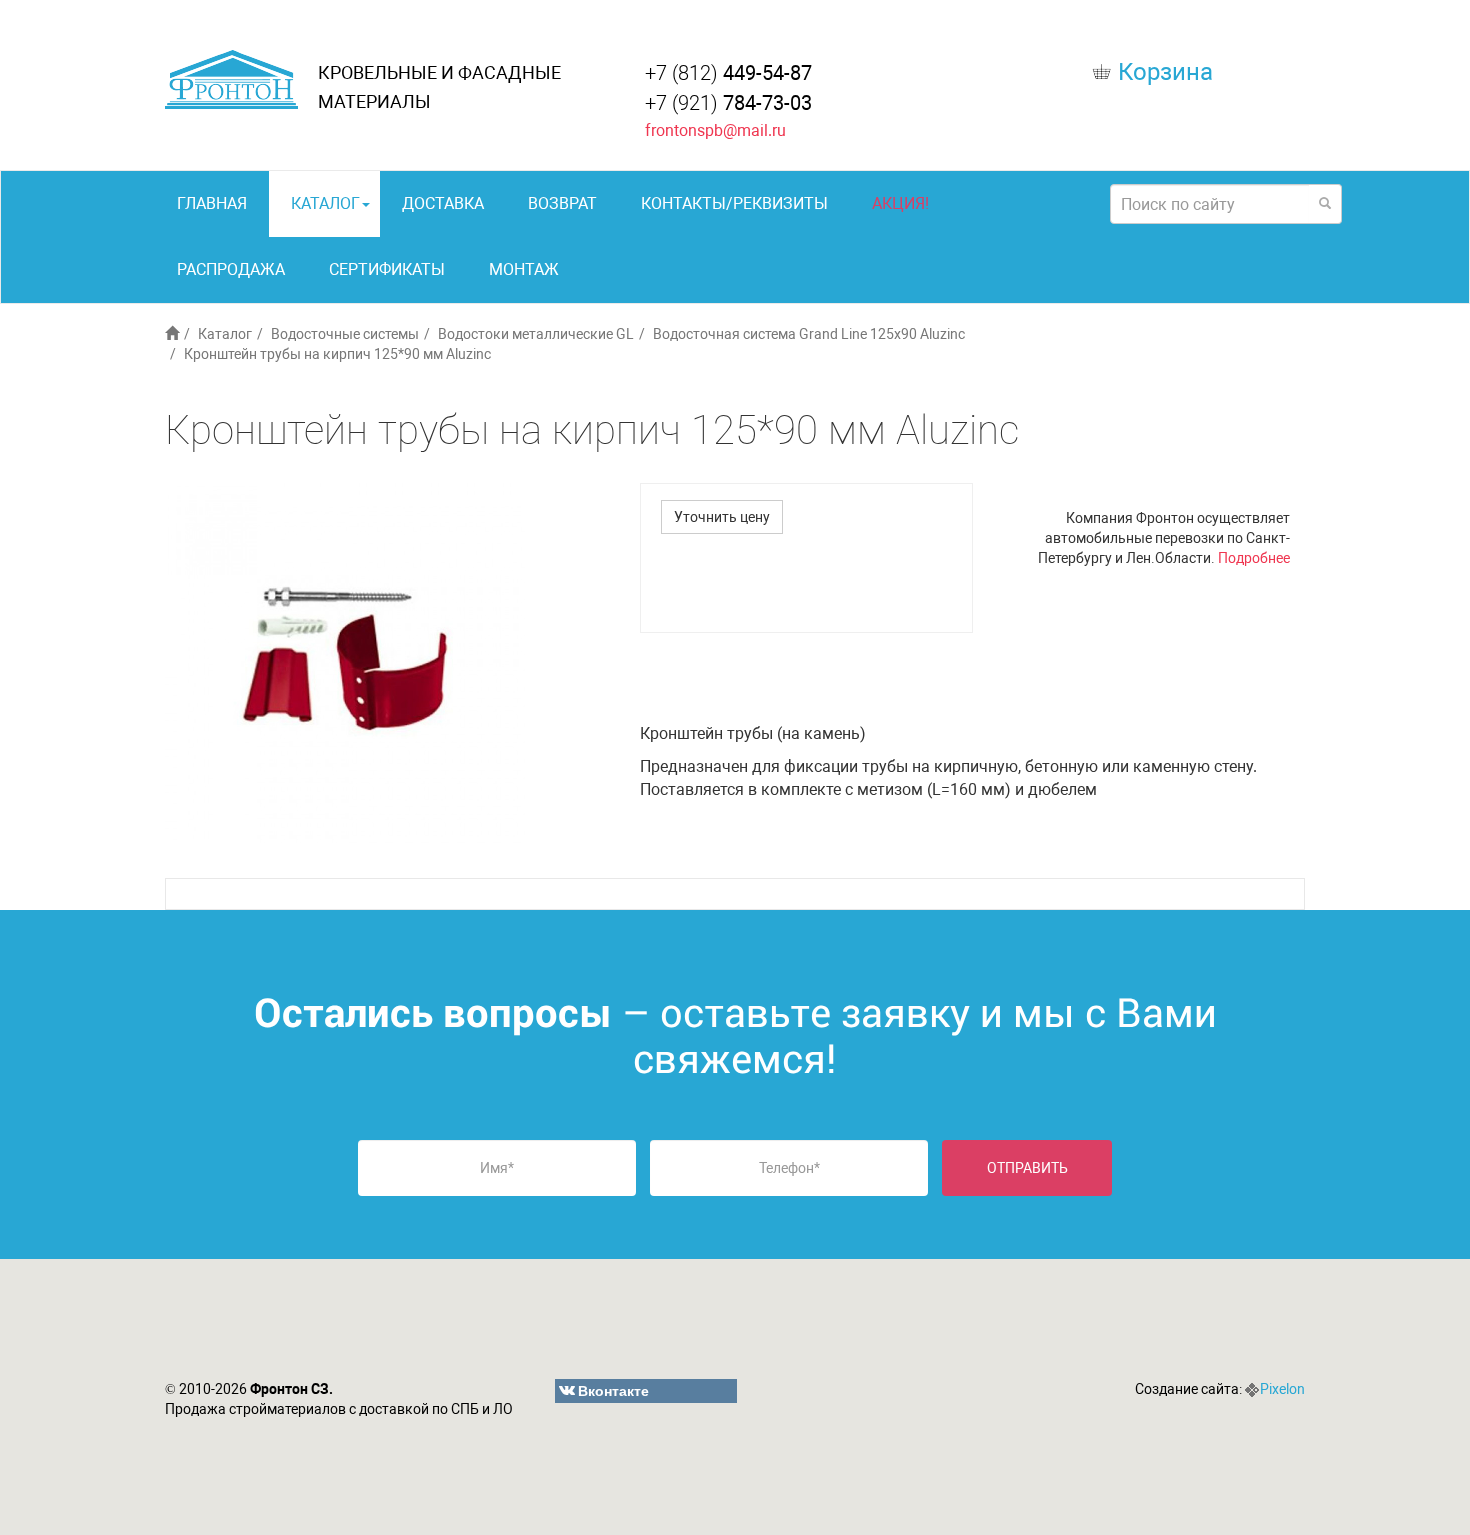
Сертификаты (387, 269)
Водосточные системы (345, 334)
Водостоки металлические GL (536, 334)
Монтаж (524, 269)
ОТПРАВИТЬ (1027, 1168)
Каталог (325, 203)
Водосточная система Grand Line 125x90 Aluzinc (809, 334)
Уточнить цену (722, 517)
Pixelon (1282, 1389)
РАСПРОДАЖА (231, 269)
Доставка (443, 203)
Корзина (1165, 72)
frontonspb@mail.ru (715, 130)
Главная (212, 203)
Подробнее (1254, 558)
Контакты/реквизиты (734, 203)
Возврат (562, 203)
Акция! (900, 203)
